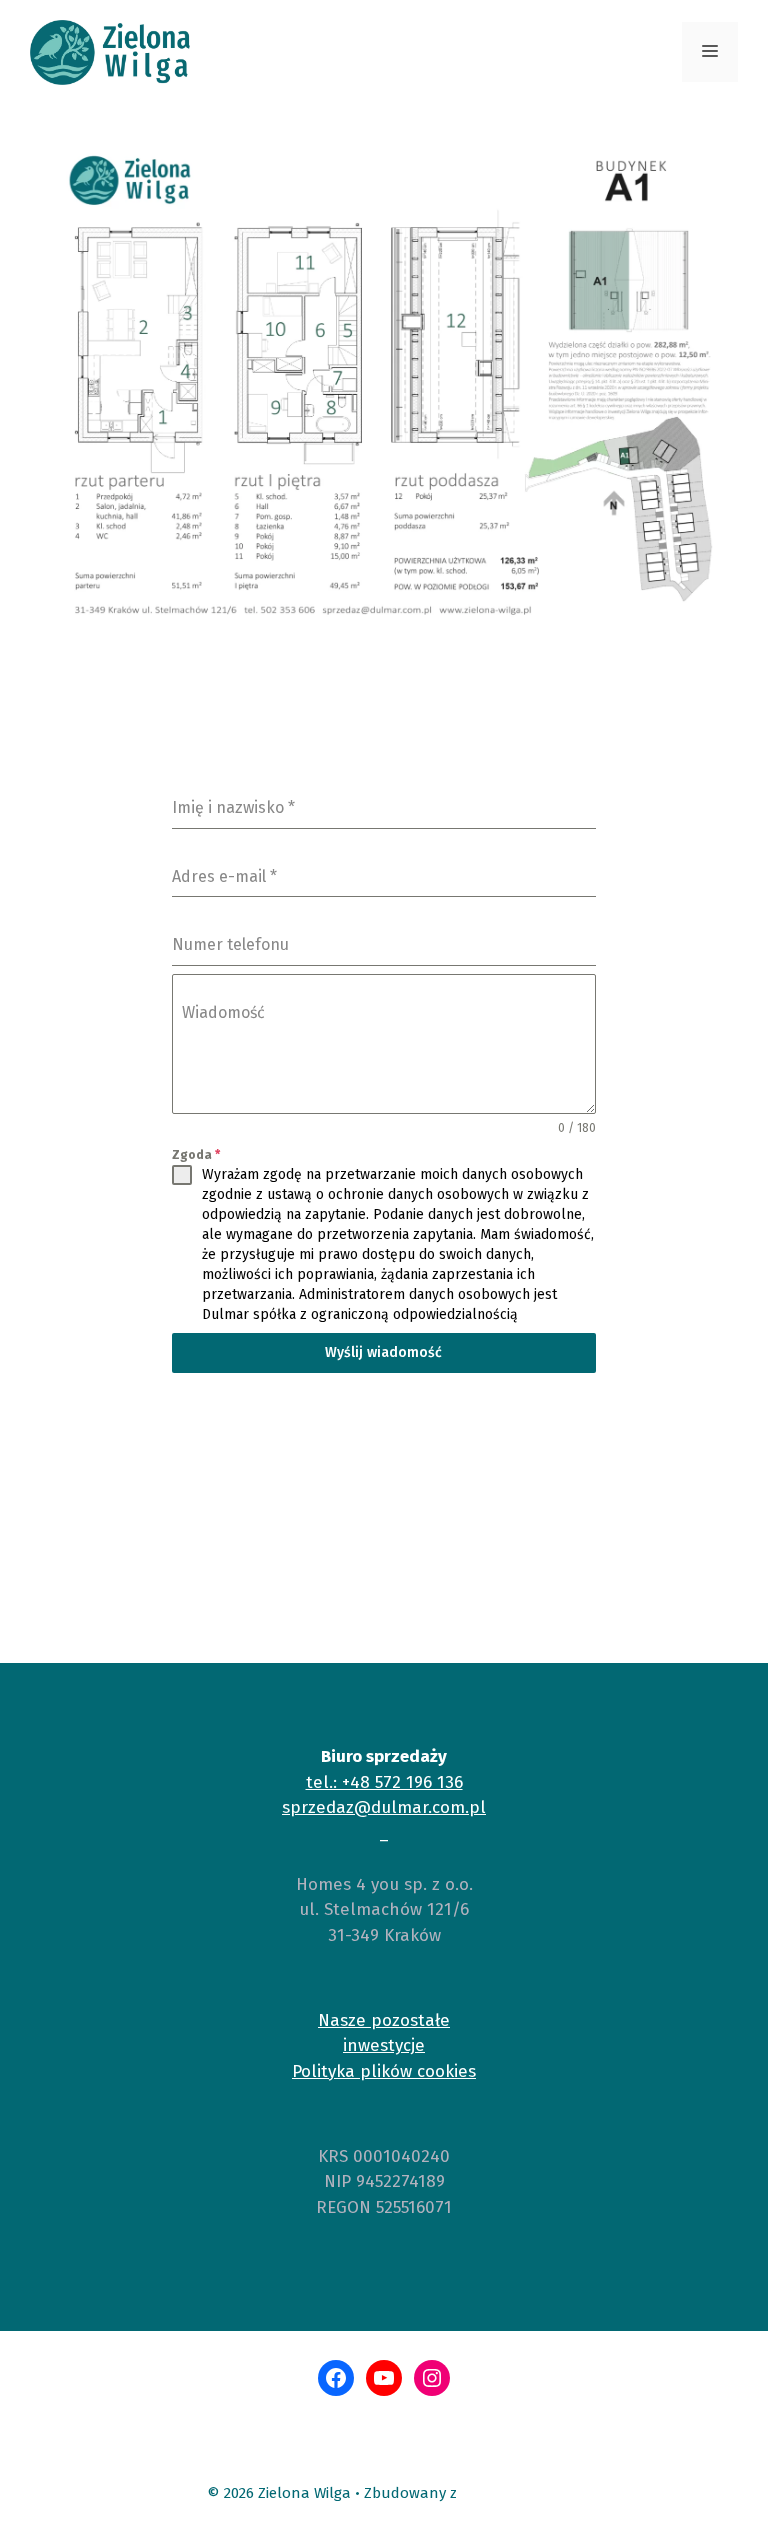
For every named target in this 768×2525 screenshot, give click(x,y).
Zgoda (196, 1155)
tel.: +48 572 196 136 (384, 1782)
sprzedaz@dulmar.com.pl (384, 1807)
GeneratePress (511, 2493)
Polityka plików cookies (384, 2071)
